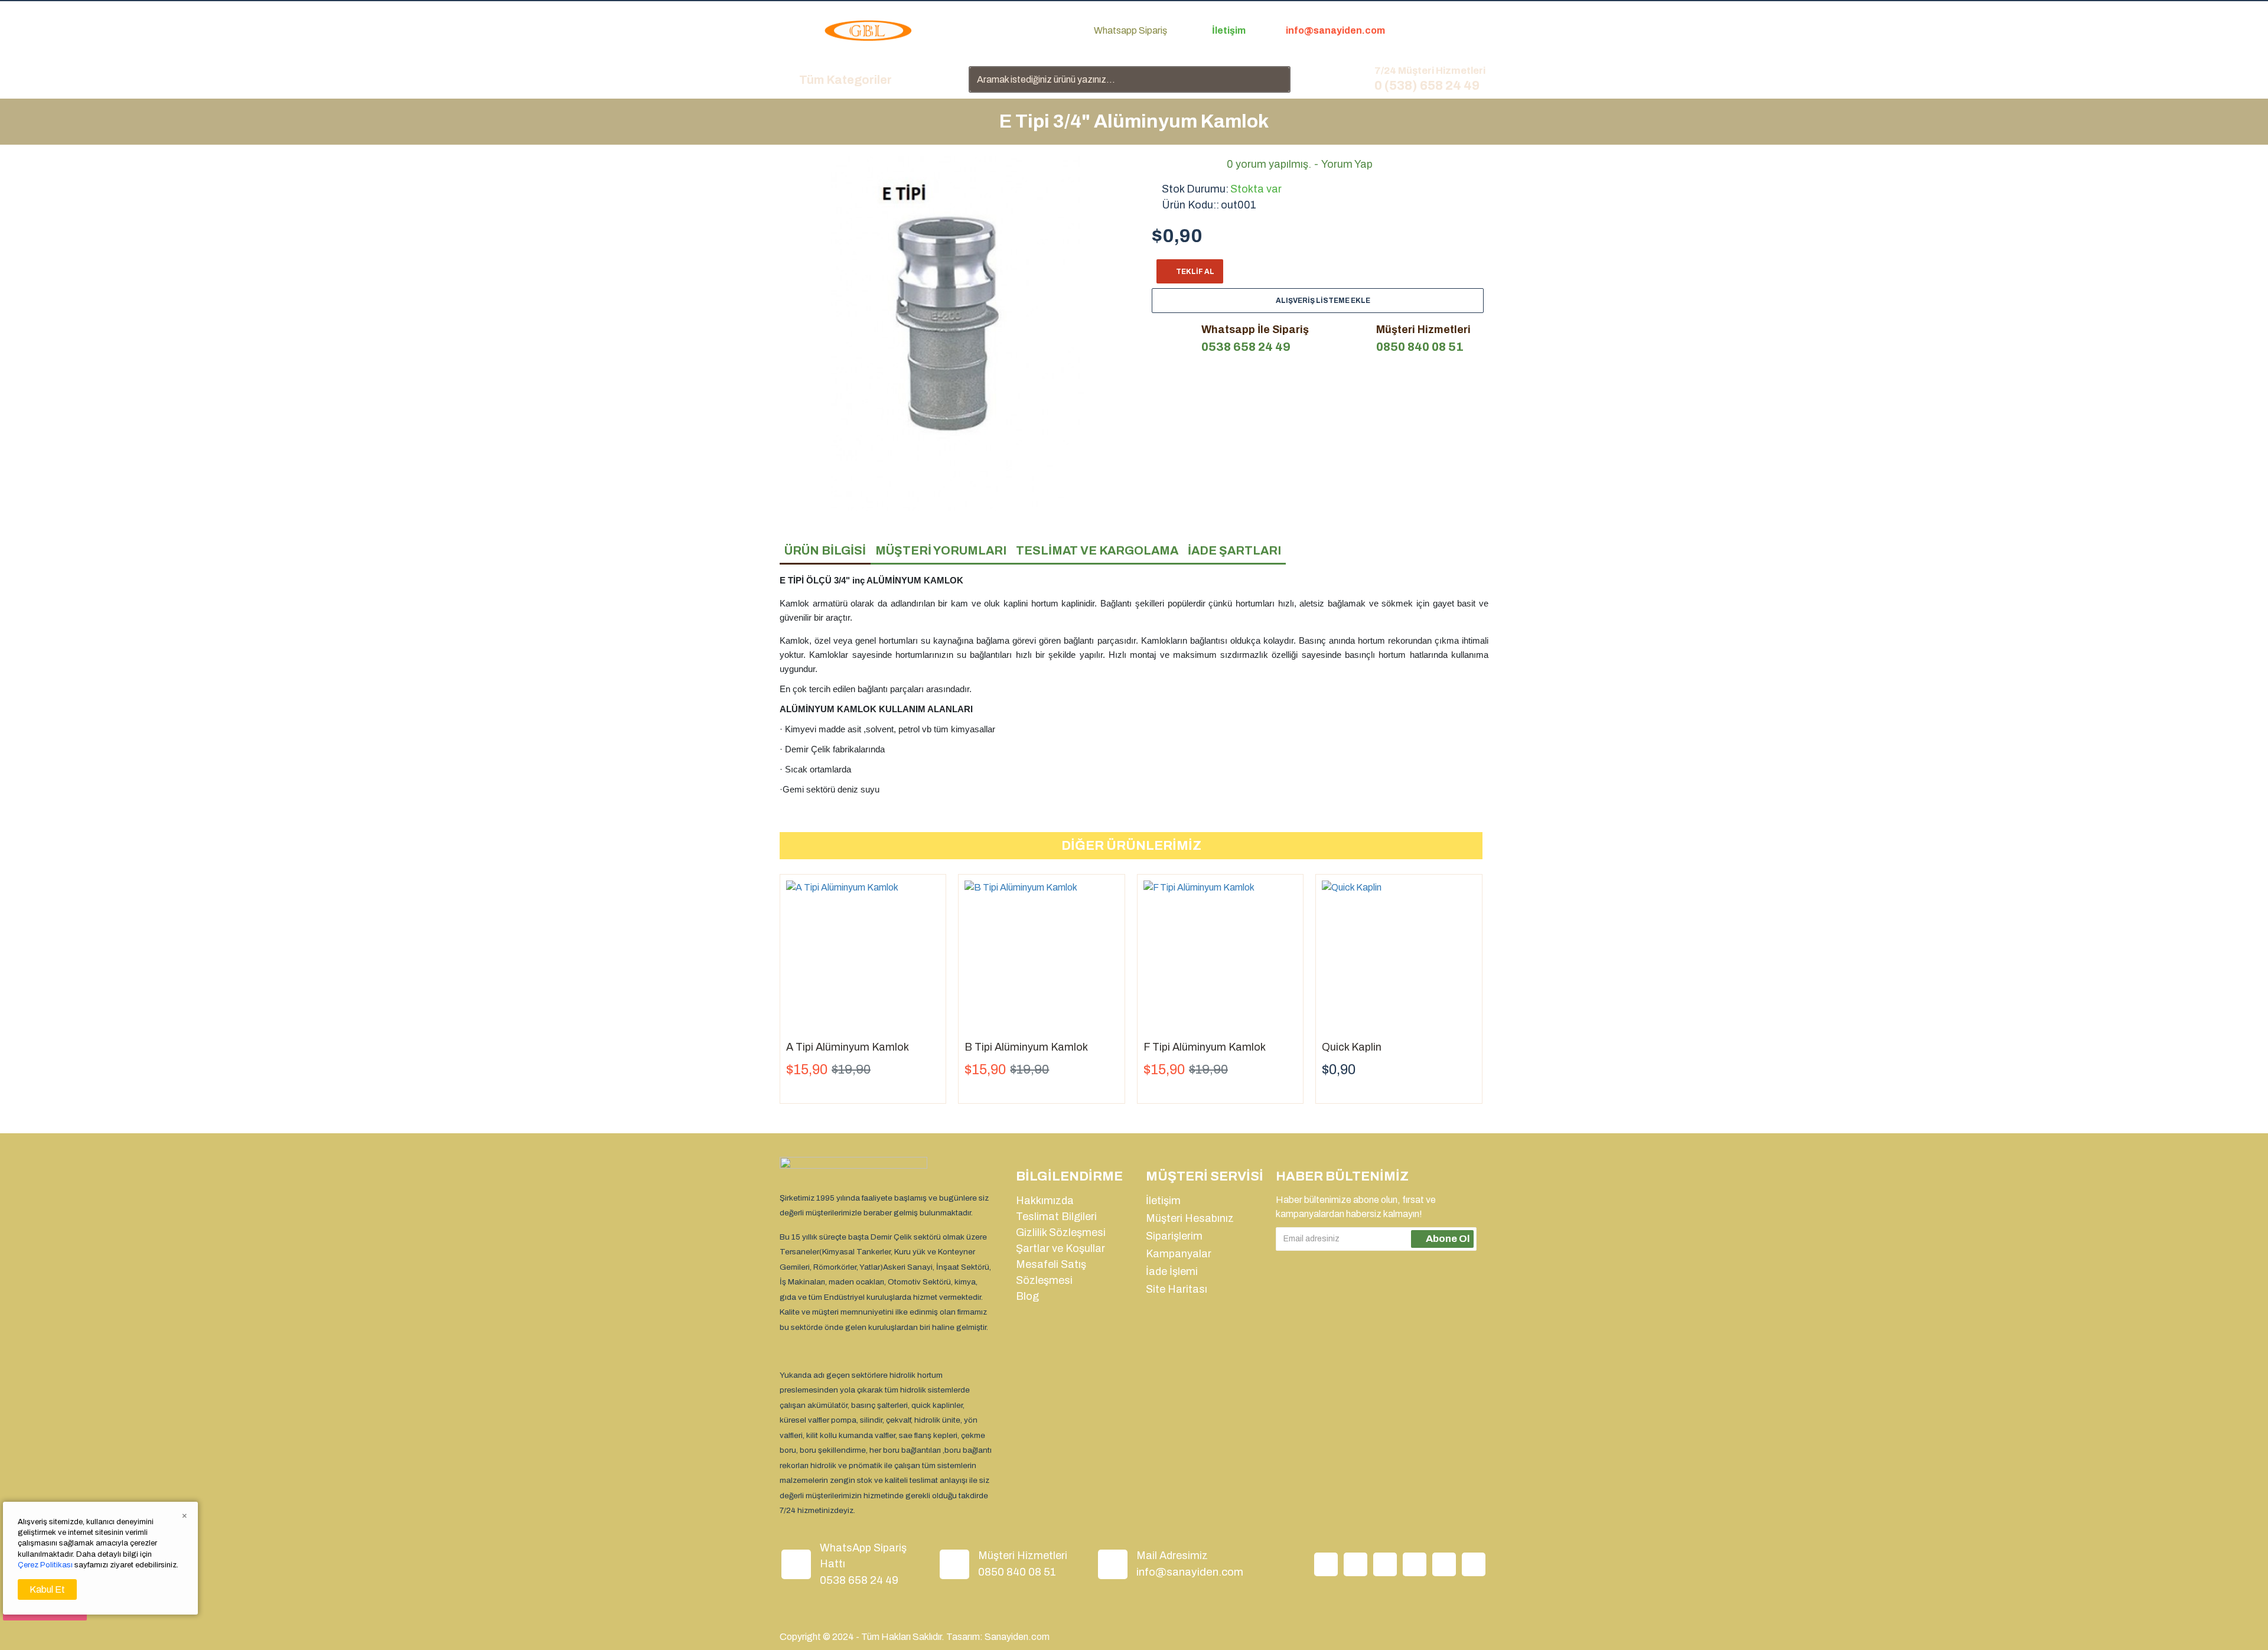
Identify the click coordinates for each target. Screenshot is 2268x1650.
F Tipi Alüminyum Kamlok (1205, 1047)
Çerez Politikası (45, 1565)
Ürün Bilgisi (825, 550)
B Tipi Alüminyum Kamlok (1026, 1047)
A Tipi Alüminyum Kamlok (848, 1047)
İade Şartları (1234, 550)
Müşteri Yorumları (941, 550)
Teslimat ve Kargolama (1097, 550)
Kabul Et (47, 1589)
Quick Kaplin (1352, 1047)
